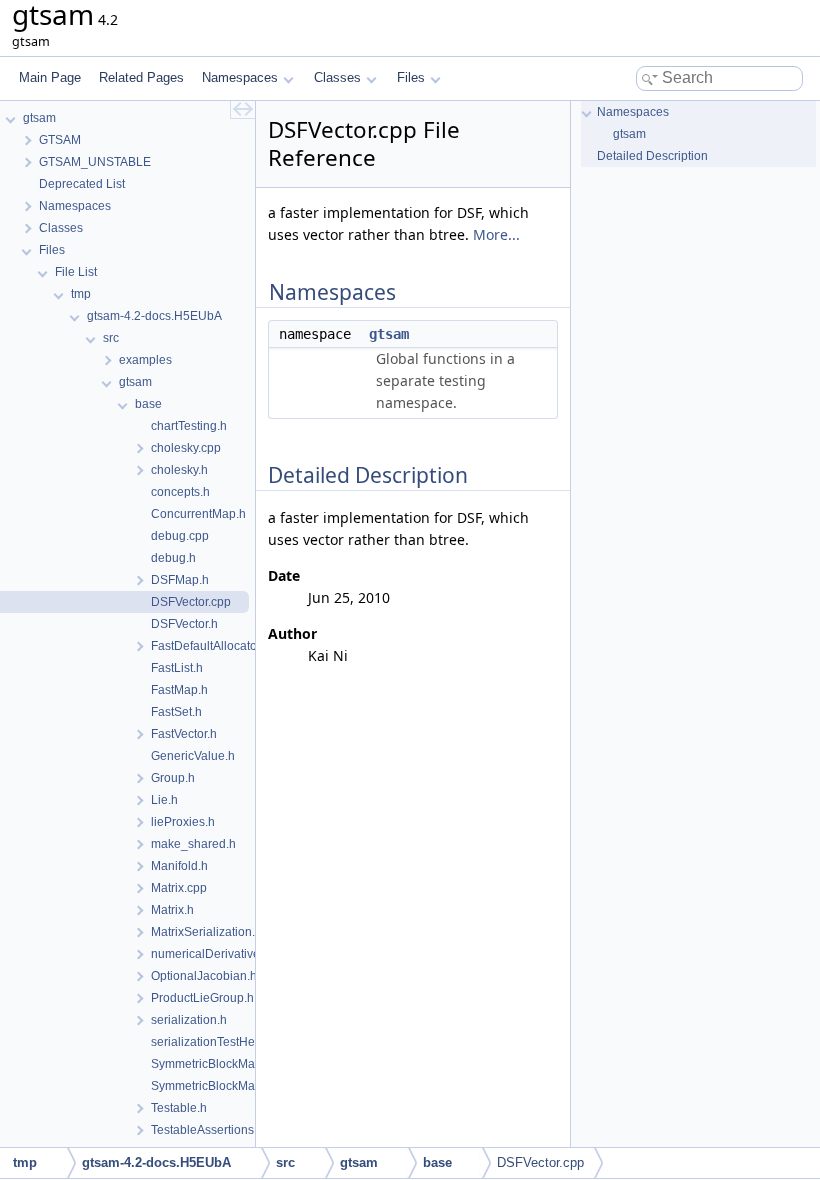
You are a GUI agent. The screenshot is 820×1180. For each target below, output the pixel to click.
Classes (337, 77)
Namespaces (240, 77)
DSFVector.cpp (540, 1162)
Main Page (50, 77)
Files (411, 77)
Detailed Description (652, 156)
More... (496, 234)
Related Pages (141, 77)
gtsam (389, 334)
